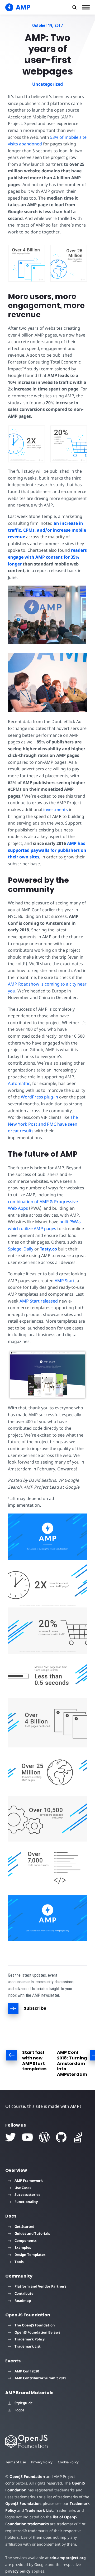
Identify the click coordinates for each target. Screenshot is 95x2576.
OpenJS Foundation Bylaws (37, 2332)
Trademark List (28, 2346)
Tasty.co (48, 1249)
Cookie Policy (68, 2462)
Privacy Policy (42, 2462)
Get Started (24, 2227)
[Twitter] (11, 2137)
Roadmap (23, 2301)
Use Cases (23, 2188)
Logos (19, 2410)
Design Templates (30, 2255)
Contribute (24, 2293)
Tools (19, 2262)
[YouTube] (27, 2137)
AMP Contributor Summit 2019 (40, 2378)
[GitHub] (61, 2137)
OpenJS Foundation (27, 2476)
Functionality (26, 2202)
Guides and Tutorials (32, 2233)
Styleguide (24, 2403)
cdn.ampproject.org (68, 2558)
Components (25, 2241)
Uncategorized (47, 84)
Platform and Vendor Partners (40, 2286)
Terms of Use (16, 2462)
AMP (72, 843)
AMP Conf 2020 (27, 2371)
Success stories (27, 2195)
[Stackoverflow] (78, 2137)
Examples (23, 2247)
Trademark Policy (30, 2339)
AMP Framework (29, 2181)
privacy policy (18, 2571)
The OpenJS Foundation (35, 2325)
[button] (74, 7)
